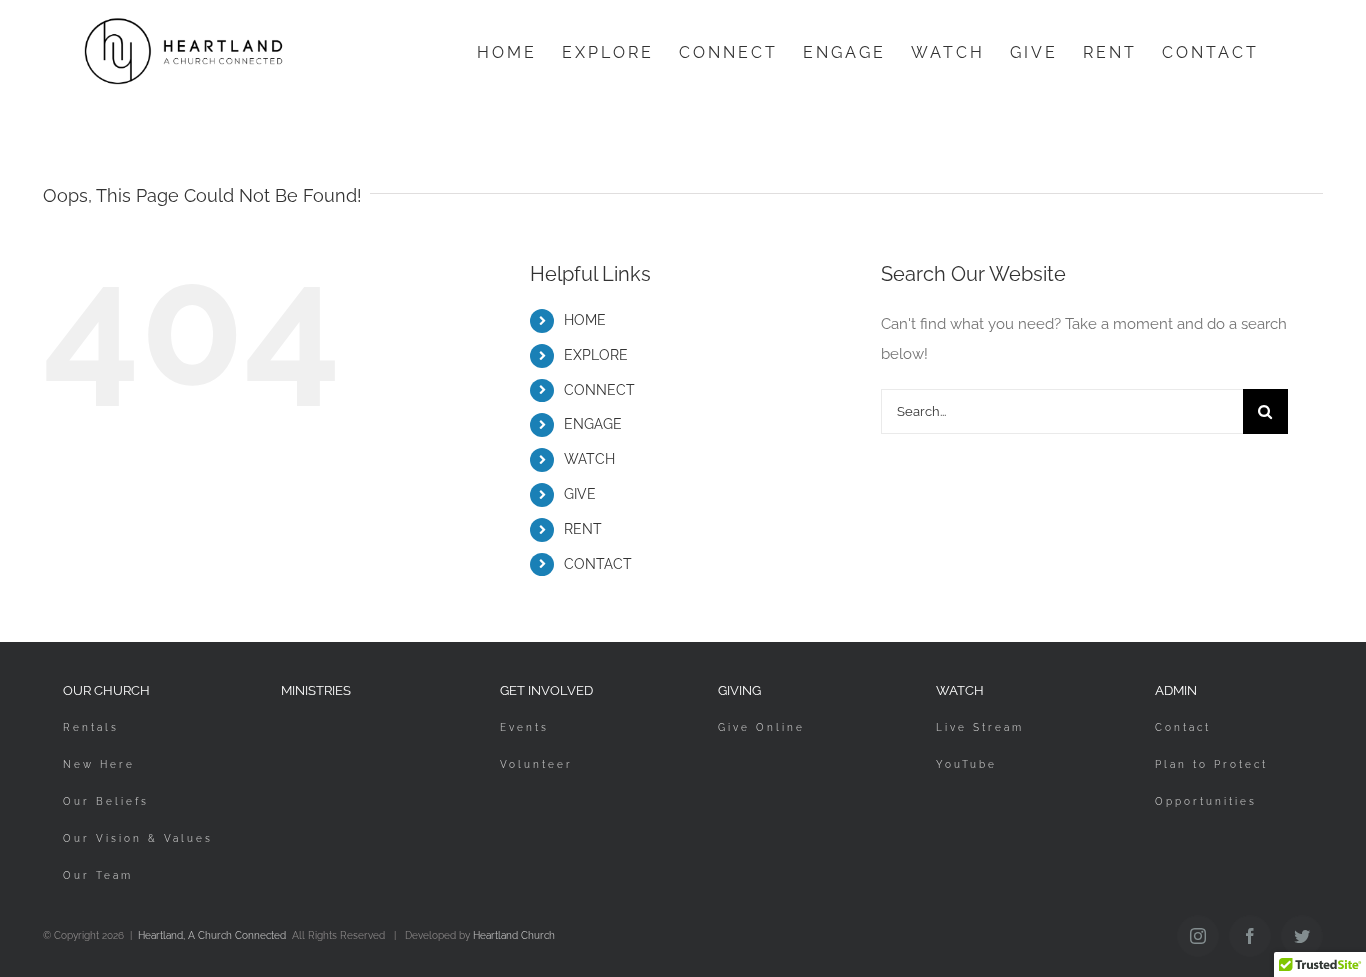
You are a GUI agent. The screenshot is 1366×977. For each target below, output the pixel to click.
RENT (583, 529)
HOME (585, 320)
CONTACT (598, 564)
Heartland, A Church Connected (212, 935)
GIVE (580, 494)
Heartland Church (514, 935)
